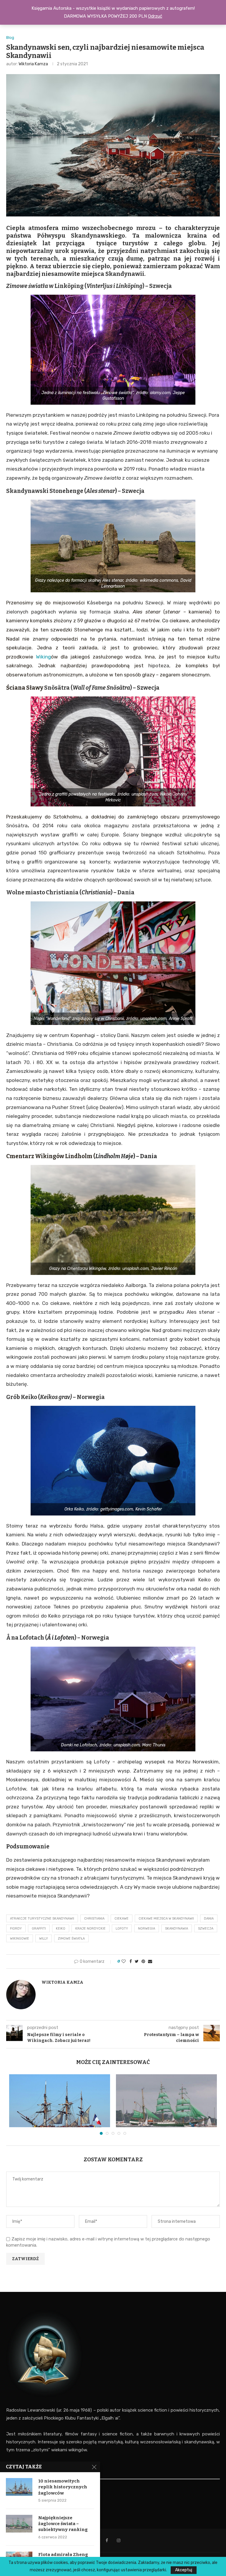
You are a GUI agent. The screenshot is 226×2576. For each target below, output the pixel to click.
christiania (94, 1919)
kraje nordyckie (90, 1929)
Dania (209, 1919)
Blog (10, 37)
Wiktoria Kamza (33, 64)
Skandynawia (177, 1929)
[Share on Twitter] (137, 1961)
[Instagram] (119, 2540)
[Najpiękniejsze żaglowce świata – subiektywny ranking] (166, 2108)
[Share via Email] (150, 1961)
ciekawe (122, 1919)
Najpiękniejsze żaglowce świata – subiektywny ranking (63, 2524)
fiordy (16, 1929)
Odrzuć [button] (155, 16)
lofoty (122, 1929)
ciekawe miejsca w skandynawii (166, 1919)
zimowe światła (71, 1939)
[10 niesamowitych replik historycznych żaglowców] (60, 2108)
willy (44, 1939)
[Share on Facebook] (131, 1961)
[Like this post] (124, 1961)
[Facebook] (107, 2540)
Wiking (43, 657)
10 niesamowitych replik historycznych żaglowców (63, 2487)
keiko (61, 1929)
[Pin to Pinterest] (143, 1961)
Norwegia (147, 1929)
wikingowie (20, 1939)
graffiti (39, 1929)
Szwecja (206, 1929)
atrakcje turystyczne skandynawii (42, 1919)
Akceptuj (184, 2570)
